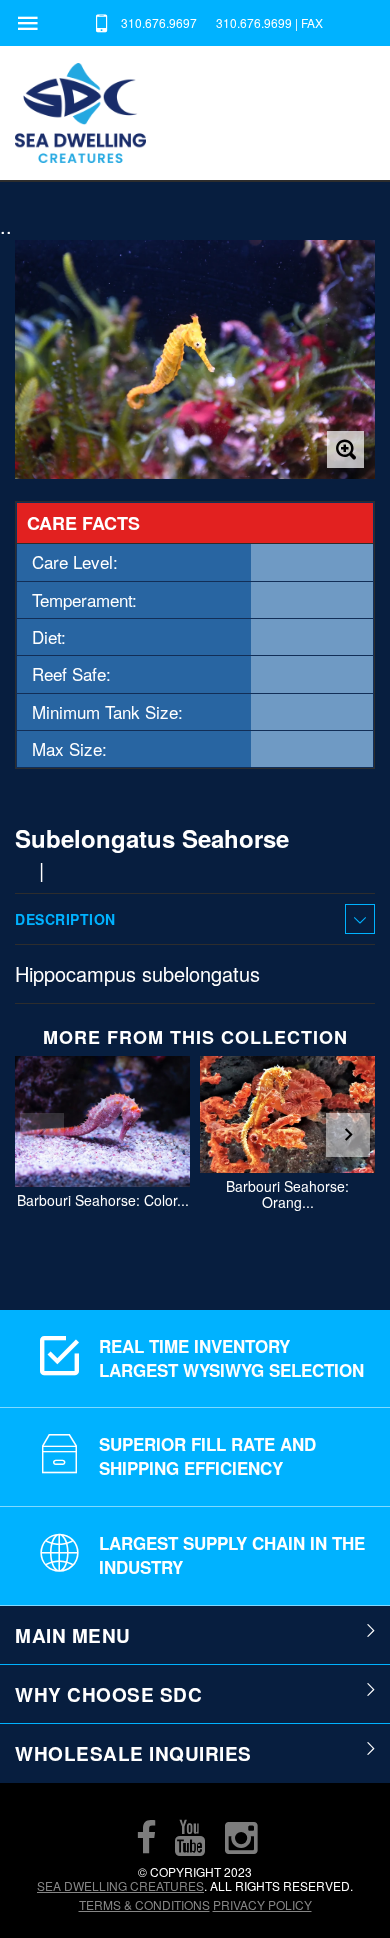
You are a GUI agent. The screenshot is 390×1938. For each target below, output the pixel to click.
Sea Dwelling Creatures (120, 1885)
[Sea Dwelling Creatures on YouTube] (190, 1837)
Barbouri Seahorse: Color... (103, 1200)
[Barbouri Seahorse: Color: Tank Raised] (102, 1121)
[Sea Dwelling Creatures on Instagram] (241, 1837)
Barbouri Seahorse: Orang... (287, 1194)
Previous (42, 1135)
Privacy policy (262, 1904)
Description (65, 919)
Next (348, 1135)
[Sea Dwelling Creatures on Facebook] (146, 1837)
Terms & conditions (144, 1904)
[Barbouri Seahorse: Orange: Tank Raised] (287, 1114)
